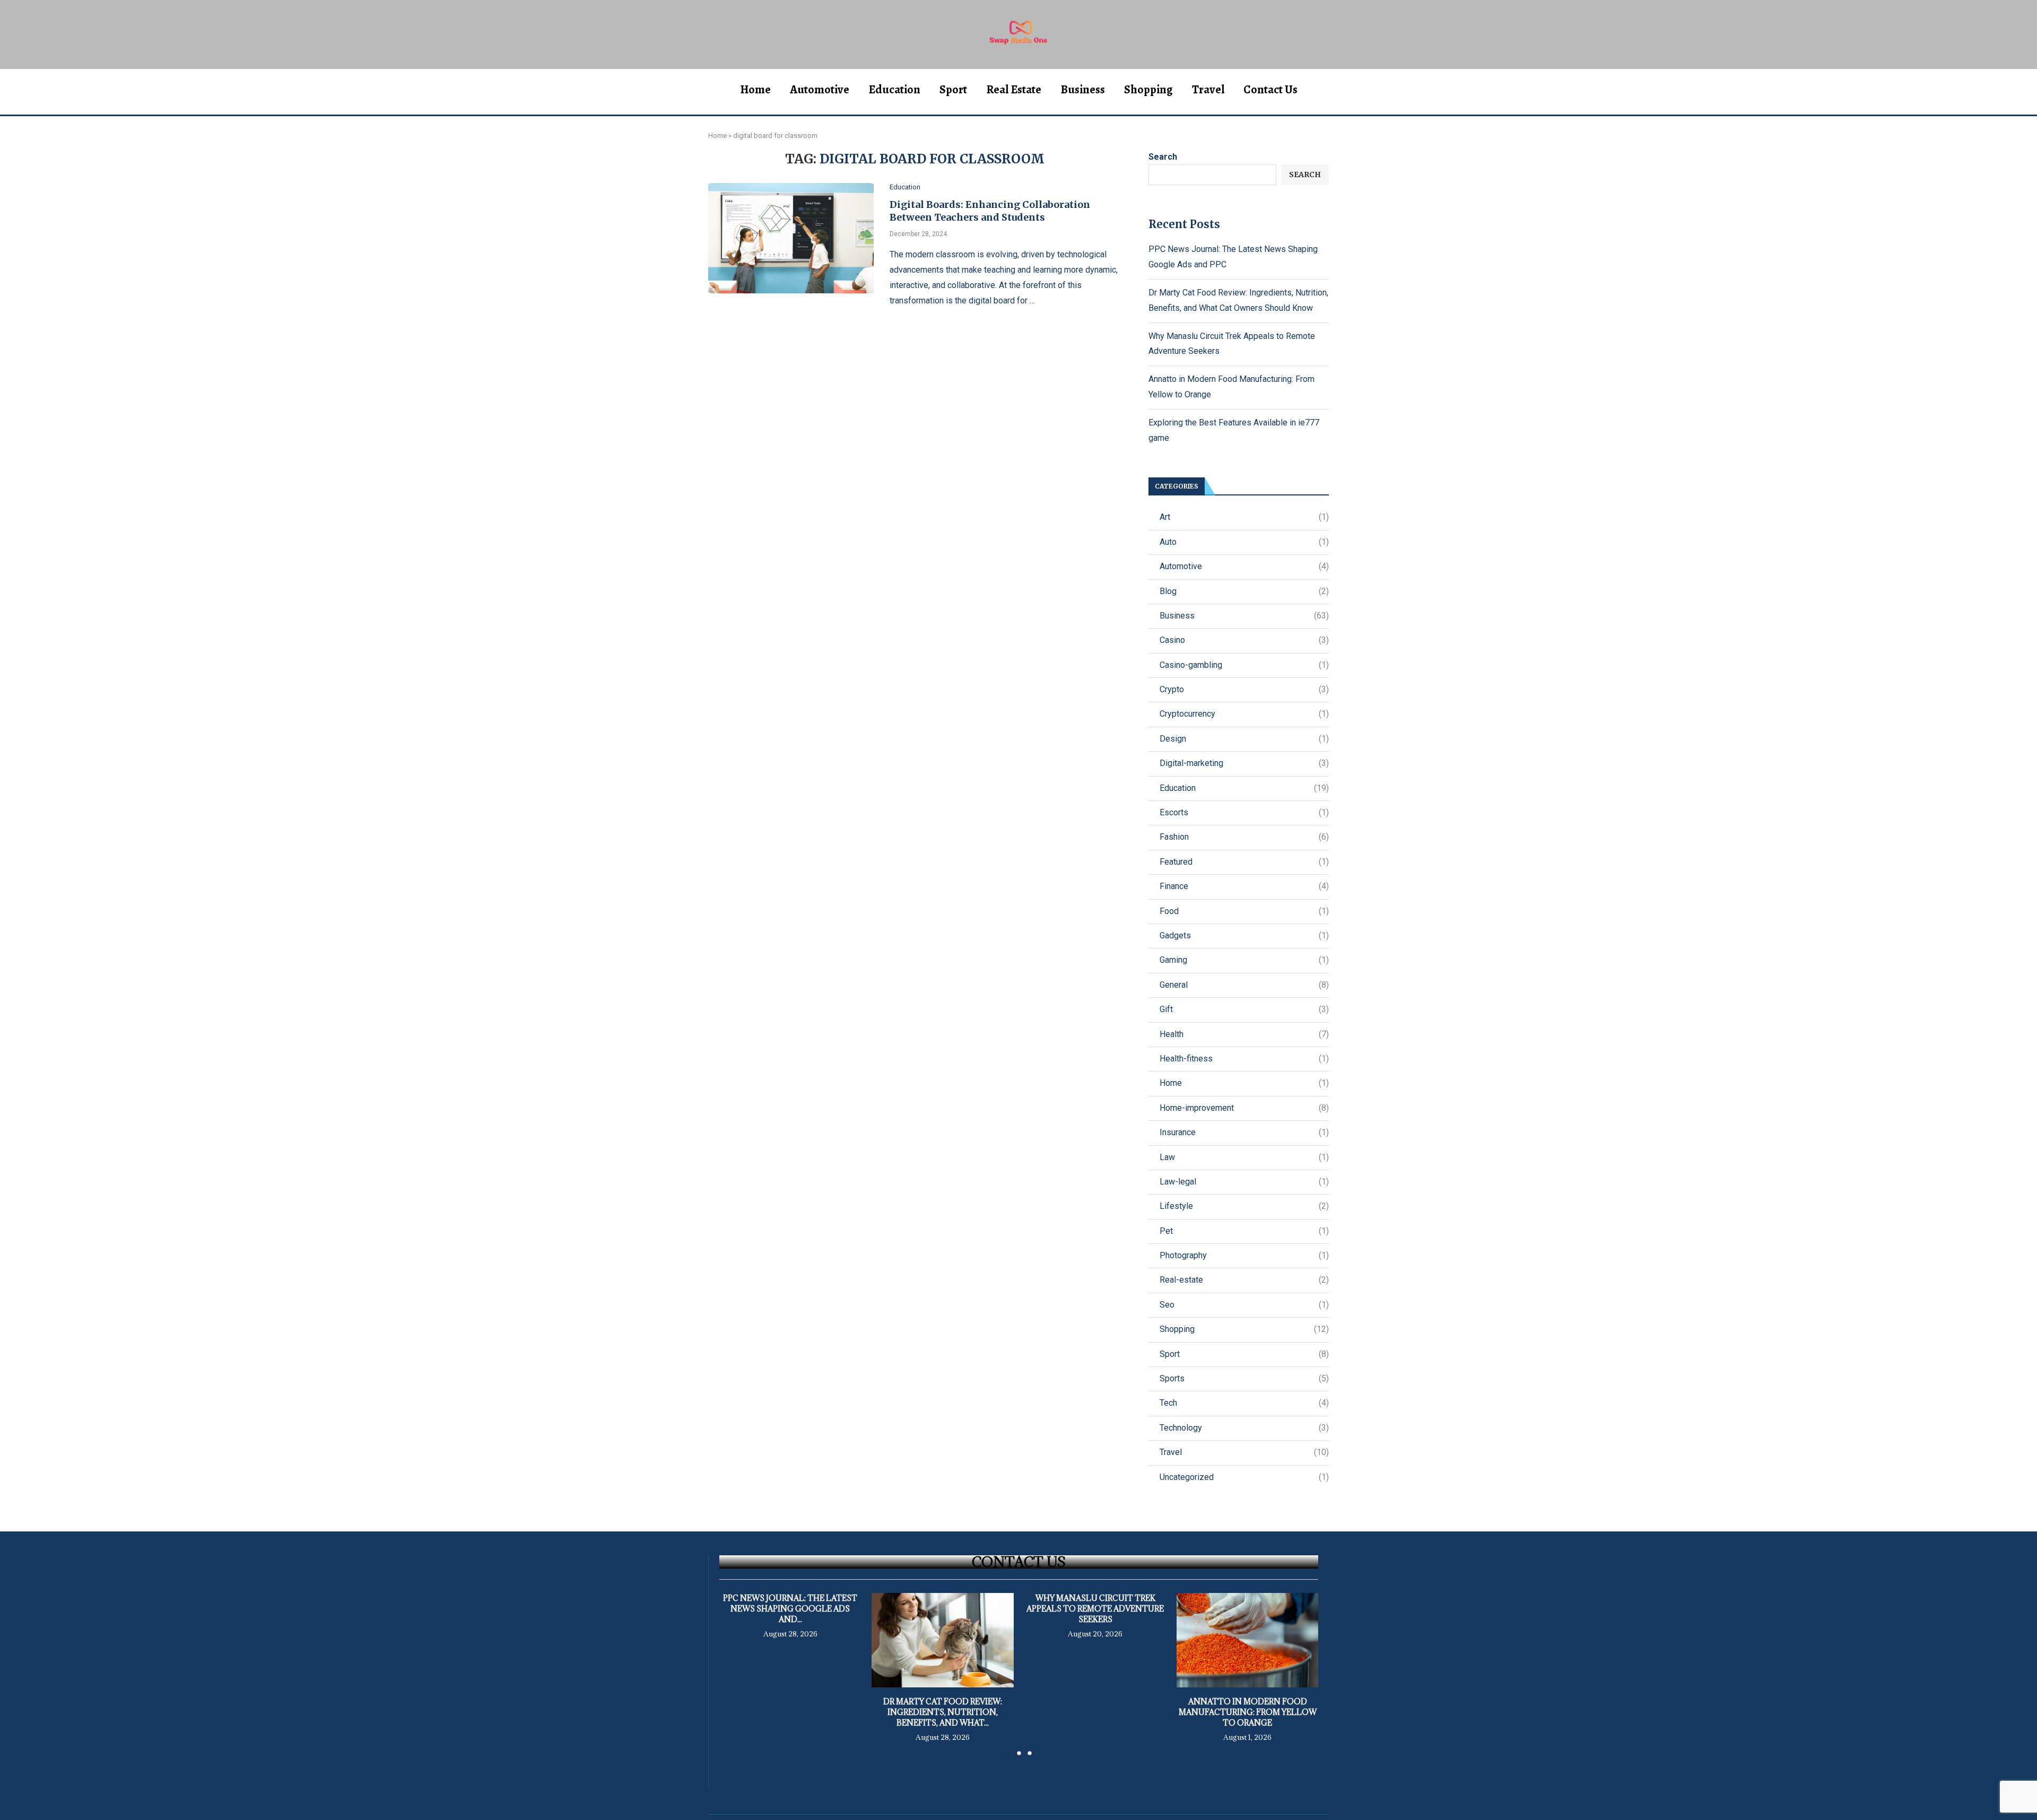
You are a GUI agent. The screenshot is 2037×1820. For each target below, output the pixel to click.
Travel (1208, 90)
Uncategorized (1244, 1477)
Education (894, 90)
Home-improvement (1244, 1108)
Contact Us (1270, 90)
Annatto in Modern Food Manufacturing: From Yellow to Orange (1247, 1712)
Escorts (1244, 812)
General (1244, 985)
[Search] (1324, 90)
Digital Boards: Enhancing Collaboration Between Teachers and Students (990, 211)
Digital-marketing (1244, 763)
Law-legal (1244, 1182)
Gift (1244, 1009)
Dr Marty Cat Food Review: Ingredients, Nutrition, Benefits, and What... (943, 1712)
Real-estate (1244, 1280)
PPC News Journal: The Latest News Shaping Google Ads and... (790, 1609)
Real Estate (1014, 90)
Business (1083, 90)
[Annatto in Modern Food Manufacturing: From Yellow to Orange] (1247, 1640)
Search (1163, 157)
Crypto (1244, 689)
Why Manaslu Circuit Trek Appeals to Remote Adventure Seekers (1095, 1609)
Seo (1244, 1305)
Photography (1244, 1255)
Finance (1244, 886)
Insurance (1244, 1132)
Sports (1244, 1378)
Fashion (1244, 837)
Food (1244, 911)
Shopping (1148, 90)
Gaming (1244, 960)
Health (1244, 1034)
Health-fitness (1244, 1059)
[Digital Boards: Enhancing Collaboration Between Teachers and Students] (791, 238)
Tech (1244, 1403)
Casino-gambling (1244, 665)
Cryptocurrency (1244, 714)
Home (755, 90)
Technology (1244, 1428)
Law (1244, 1157)
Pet (1244, 1231)
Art (1244, 517)
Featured (1244, 862)
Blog (1244, 591)
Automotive (820, 90)
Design (1244, 739)
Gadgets (1244, 935)
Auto (1244, 542)
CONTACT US (1019, 1562)
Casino (1244, 640)
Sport (953, 90)
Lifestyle (1244, 1206)
